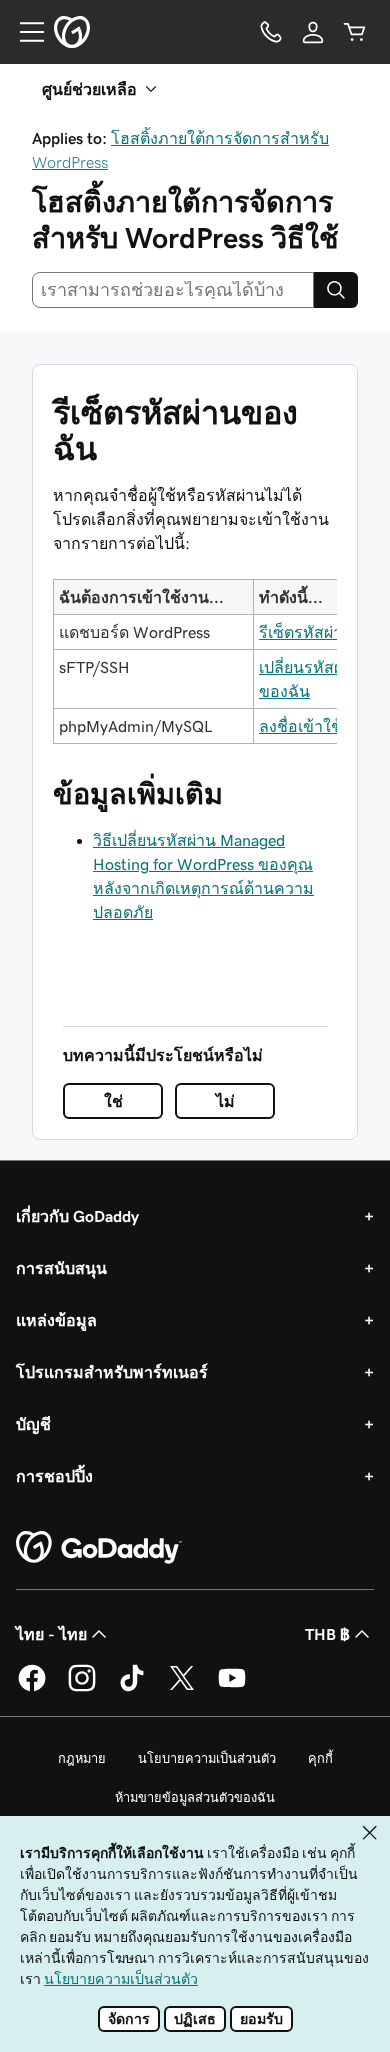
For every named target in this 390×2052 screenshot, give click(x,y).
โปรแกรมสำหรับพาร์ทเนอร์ (112, 1372)
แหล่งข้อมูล (56, 1320)
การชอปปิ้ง (54, 1476)
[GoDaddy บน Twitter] (182, 1688)
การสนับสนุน (61, 1268)
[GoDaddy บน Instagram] (82, 1688)
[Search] (336, 290)
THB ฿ (327, 1634)
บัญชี (33, 1424)
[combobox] (173, 290)
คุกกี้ (320, 1758)
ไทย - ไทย (51, 1634)
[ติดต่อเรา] (271, 32)
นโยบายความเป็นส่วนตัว (207, 1758)
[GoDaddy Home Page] (99, 1548)
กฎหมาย (82, 1758)
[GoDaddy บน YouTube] (232, 1688)
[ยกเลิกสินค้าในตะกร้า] (355, 32)
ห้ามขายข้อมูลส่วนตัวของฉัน (195, 1797)
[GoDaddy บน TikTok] (132, 1688)
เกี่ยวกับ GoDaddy (77, 1216)
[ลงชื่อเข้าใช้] (313, 32)
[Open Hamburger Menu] (24, 32)
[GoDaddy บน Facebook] (32, 1688)
